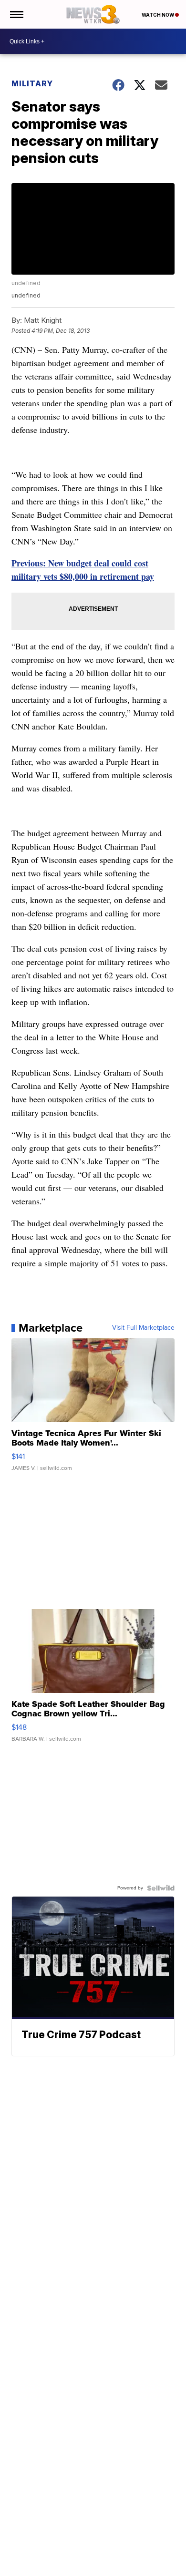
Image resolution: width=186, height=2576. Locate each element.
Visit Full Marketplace (143, 1328)
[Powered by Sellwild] (161, 1888)
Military (32, 83)
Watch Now (158, 15)
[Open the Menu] (16, 14)
